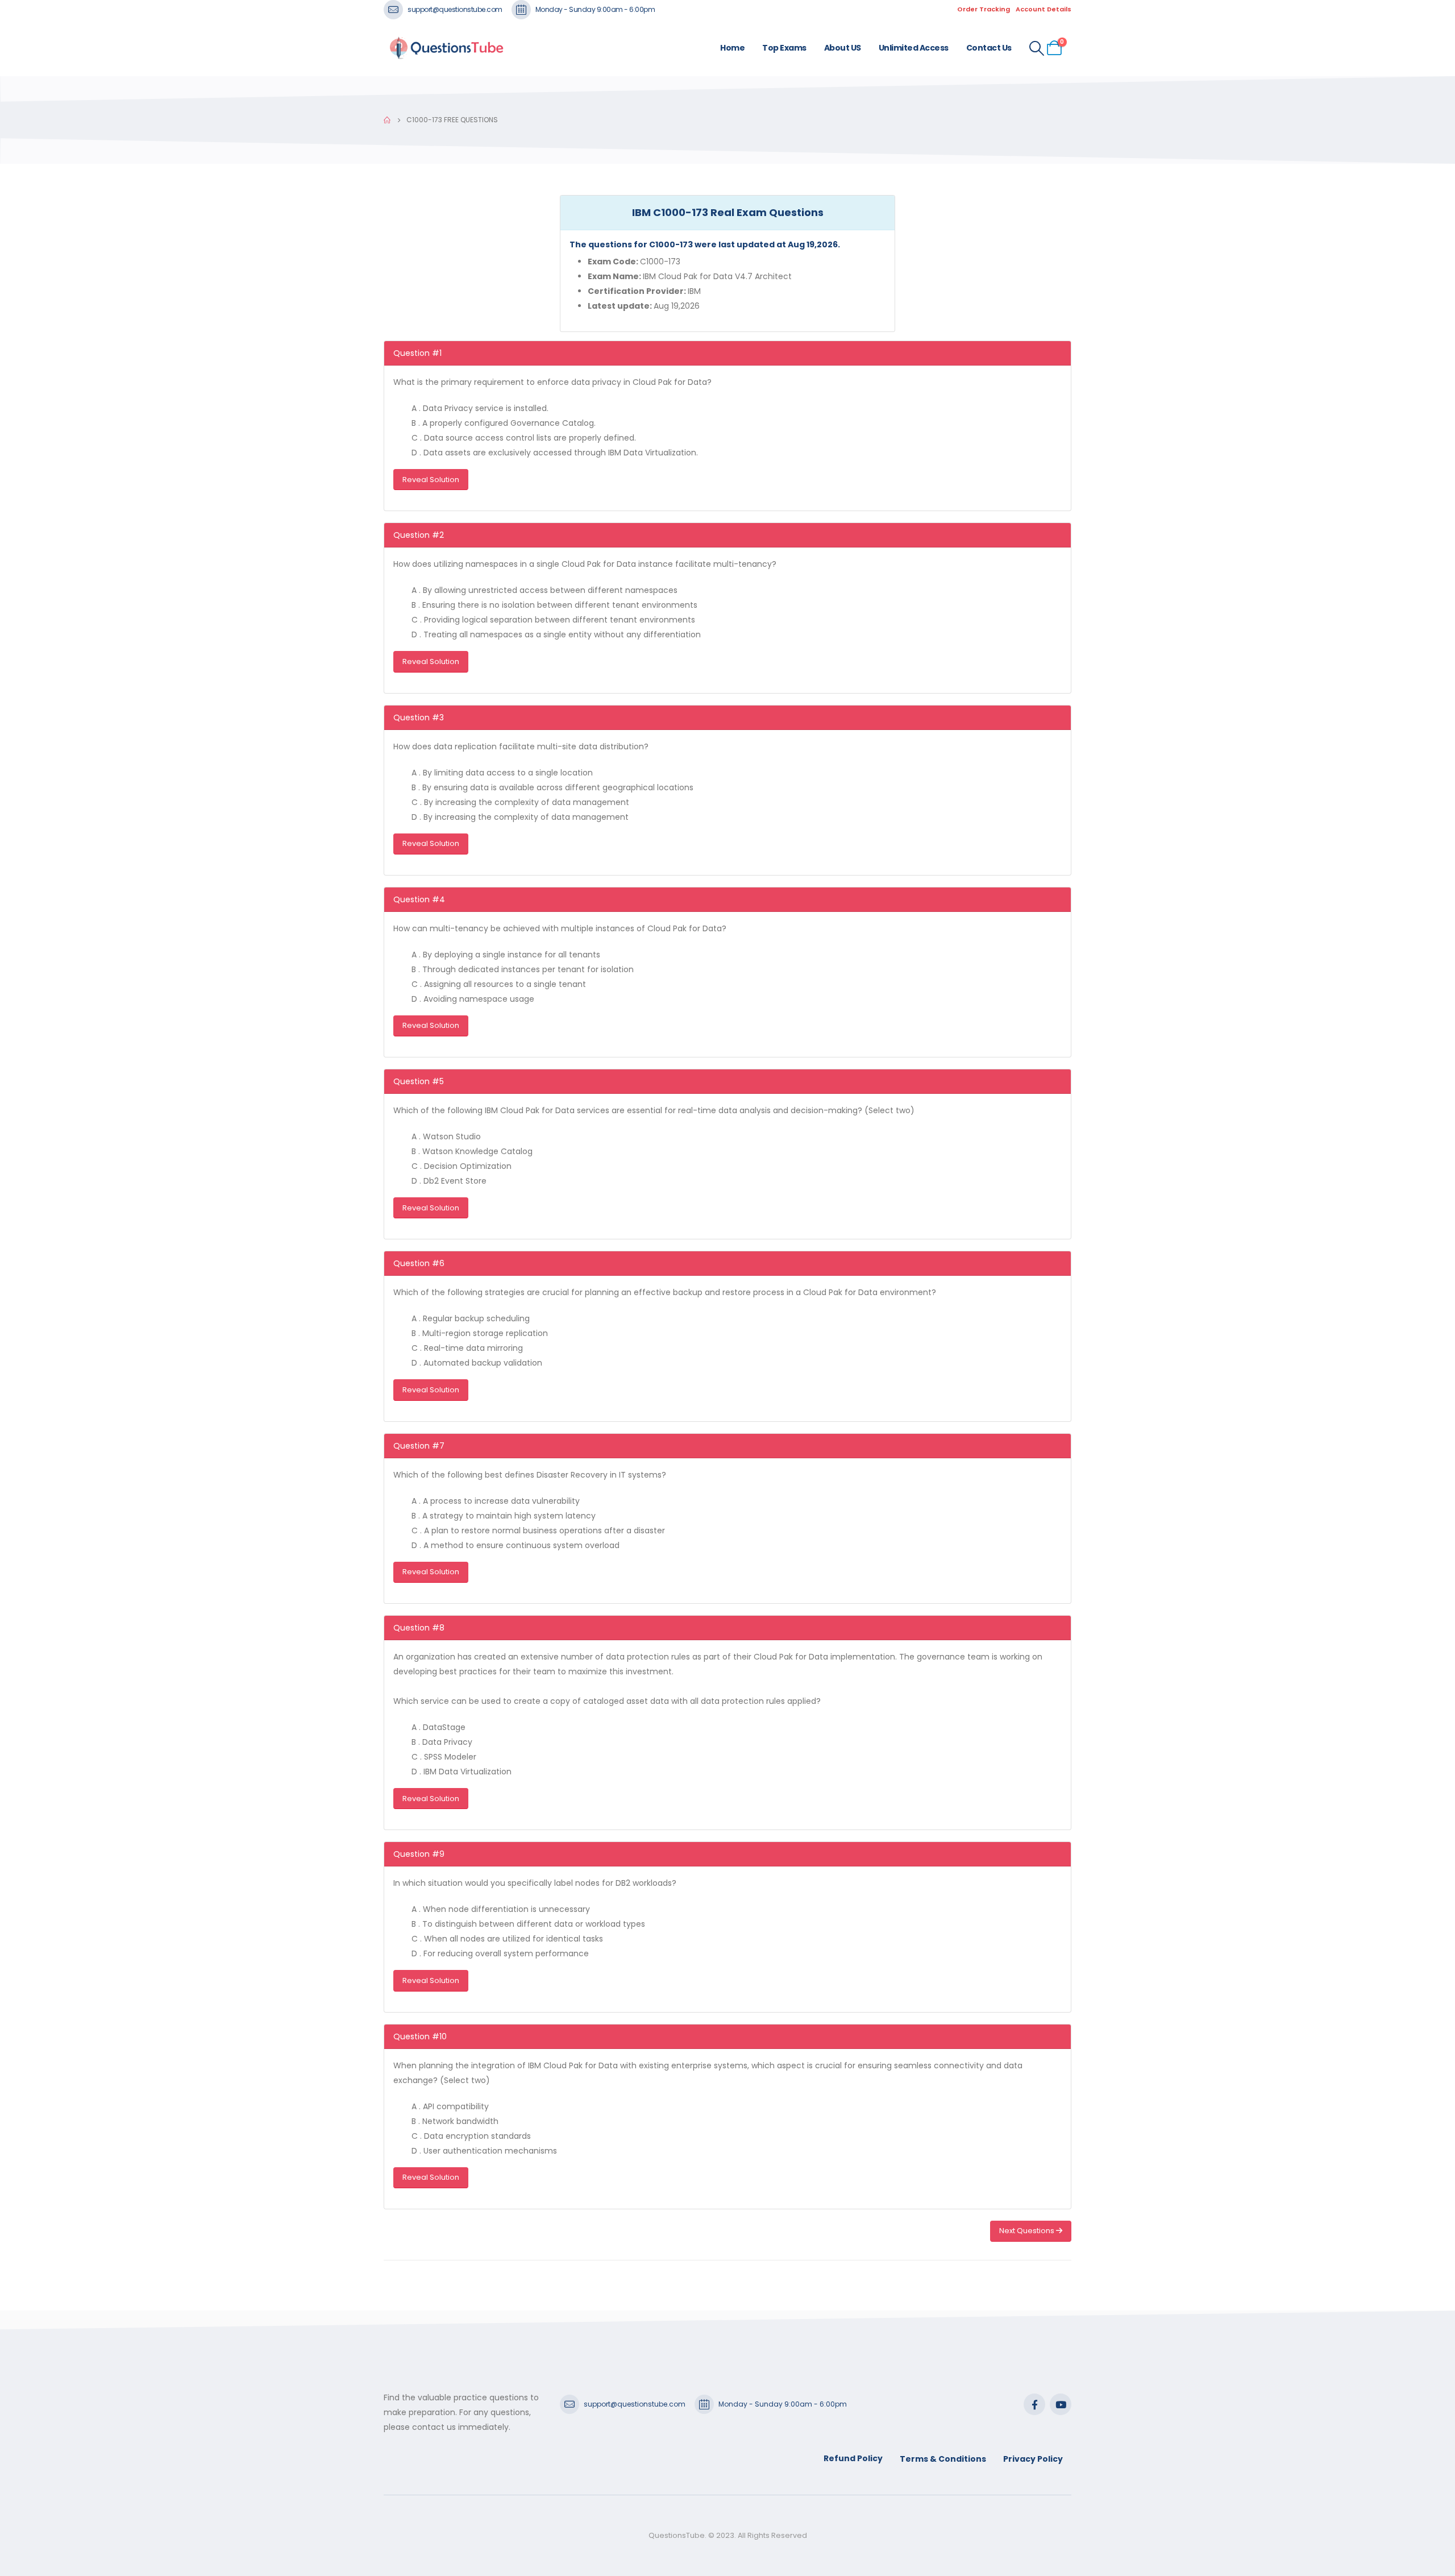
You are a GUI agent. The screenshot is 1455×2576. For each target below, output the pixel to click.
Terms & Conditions (943, 2459)
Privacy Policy (1033, 2459)
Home (732, 48)
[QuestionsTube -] (446, 48)
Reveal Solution (431, 480)
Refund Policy (853, 2458)
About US (843, 48)
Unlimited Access (914, 48)
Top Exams (784, 48)
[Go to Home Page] (387, 120)
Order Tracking (984, 9)
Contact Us (989, 48)
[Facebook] (1034, 2404)
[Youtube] (1061, 2404)
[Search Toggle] (1037, 48)
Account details (1044, 9)
